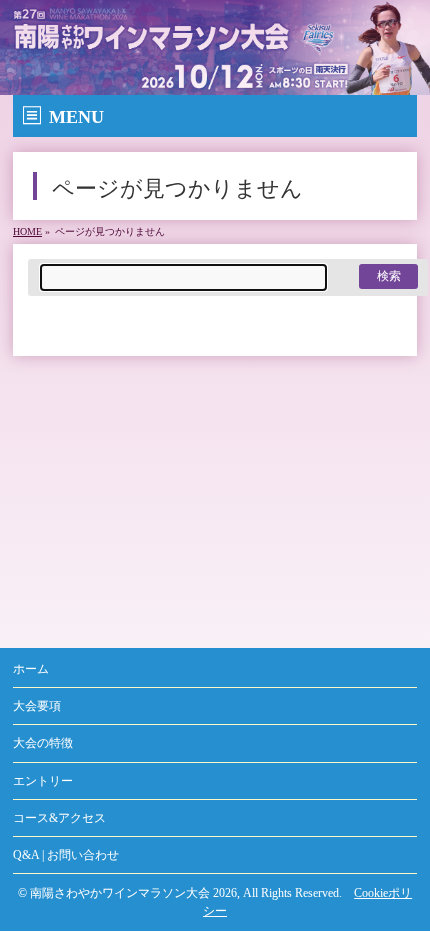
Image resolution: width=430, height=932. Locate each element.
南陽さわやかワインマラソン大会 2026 (133, 893)
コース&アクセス (59, 818)
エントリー (43, 781)
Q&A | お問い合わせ (66, 855)
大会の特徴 (43, 743)
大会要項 (37, 706)
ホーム (31, 669)
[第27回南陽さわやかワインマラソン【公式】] (215, 81)
